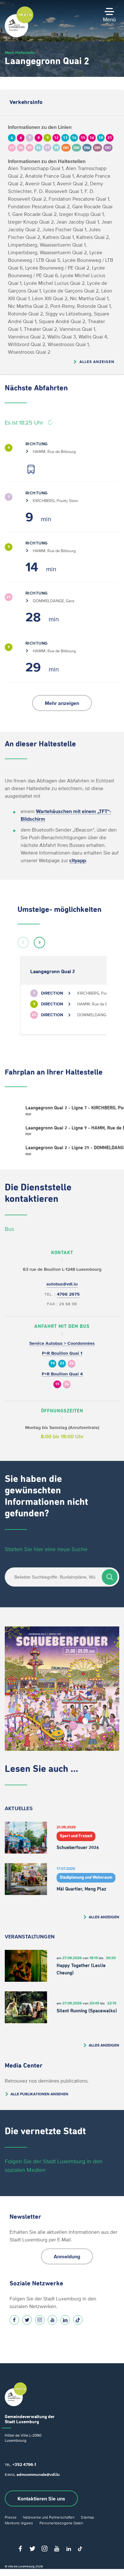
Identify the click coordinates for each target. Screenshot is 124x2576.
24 (72, 1363)
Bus (9, 1229)
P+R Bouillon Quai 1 (62, 1353)
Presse (11, 2517)
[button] (23, 943)
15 (57, 1384)
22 (62, 1363)
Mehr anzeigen (62, 703)
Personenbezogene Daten (61, 2523)
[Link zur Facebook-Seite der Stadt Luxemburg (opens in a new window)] (14, 2320)
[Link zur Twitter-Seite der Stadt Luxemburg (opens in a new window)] (27, 2320)
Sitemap (87, 2517)
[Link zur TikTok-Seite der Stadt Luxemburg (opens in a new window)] (78, 2320)
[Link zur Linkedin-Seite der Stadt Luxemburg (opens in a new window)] (65, 2320)
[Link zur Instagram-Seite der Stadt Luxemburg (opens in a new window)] (40, 2320)
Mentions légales (19, 2523)
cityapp (78, 860)
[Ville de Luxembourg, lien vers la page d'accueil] (19, 36)
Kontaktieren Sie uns (41, 2498)
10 (52, 1363)
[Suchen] (110, 1577)
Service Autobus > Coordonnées (62, 1343)
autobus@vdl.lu (62, 1284)
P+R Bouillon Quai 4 (62, 1374)
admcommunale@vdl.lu (38, 2474)
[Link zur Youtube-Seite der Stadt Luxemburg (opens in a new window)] (52, 2320)
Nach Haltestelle (20, 52)
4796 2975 (68, 1294)
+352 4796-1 (24, 2465)
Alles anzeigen (97, 362)
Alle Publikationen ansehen (39, 2094)
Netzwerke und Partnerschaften (49, 2517)
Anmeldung (67, 2256)
